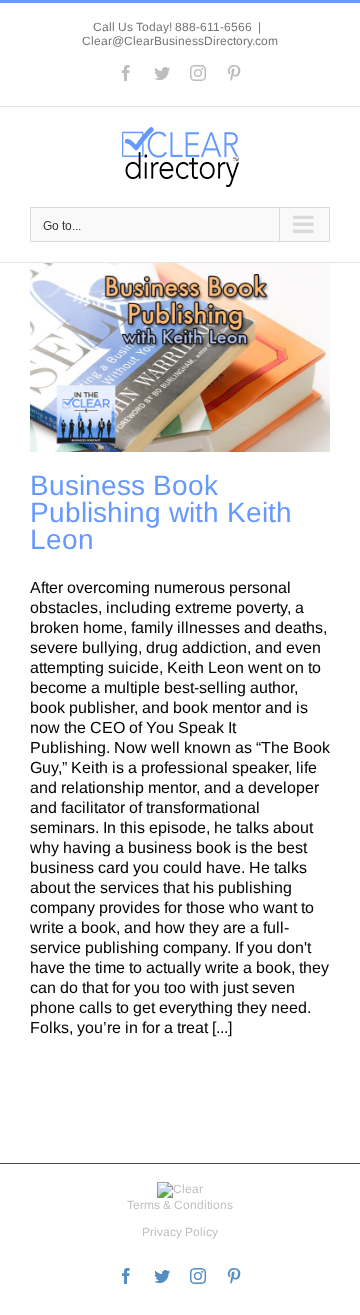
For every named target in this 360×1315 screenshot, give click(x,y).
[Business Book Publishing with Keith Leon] (180, 357)
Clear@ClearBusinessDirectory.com (180, 41)
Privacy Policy (180, 1232)
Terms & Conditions (180, 1205)
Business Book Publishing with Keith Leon (161, 512)
